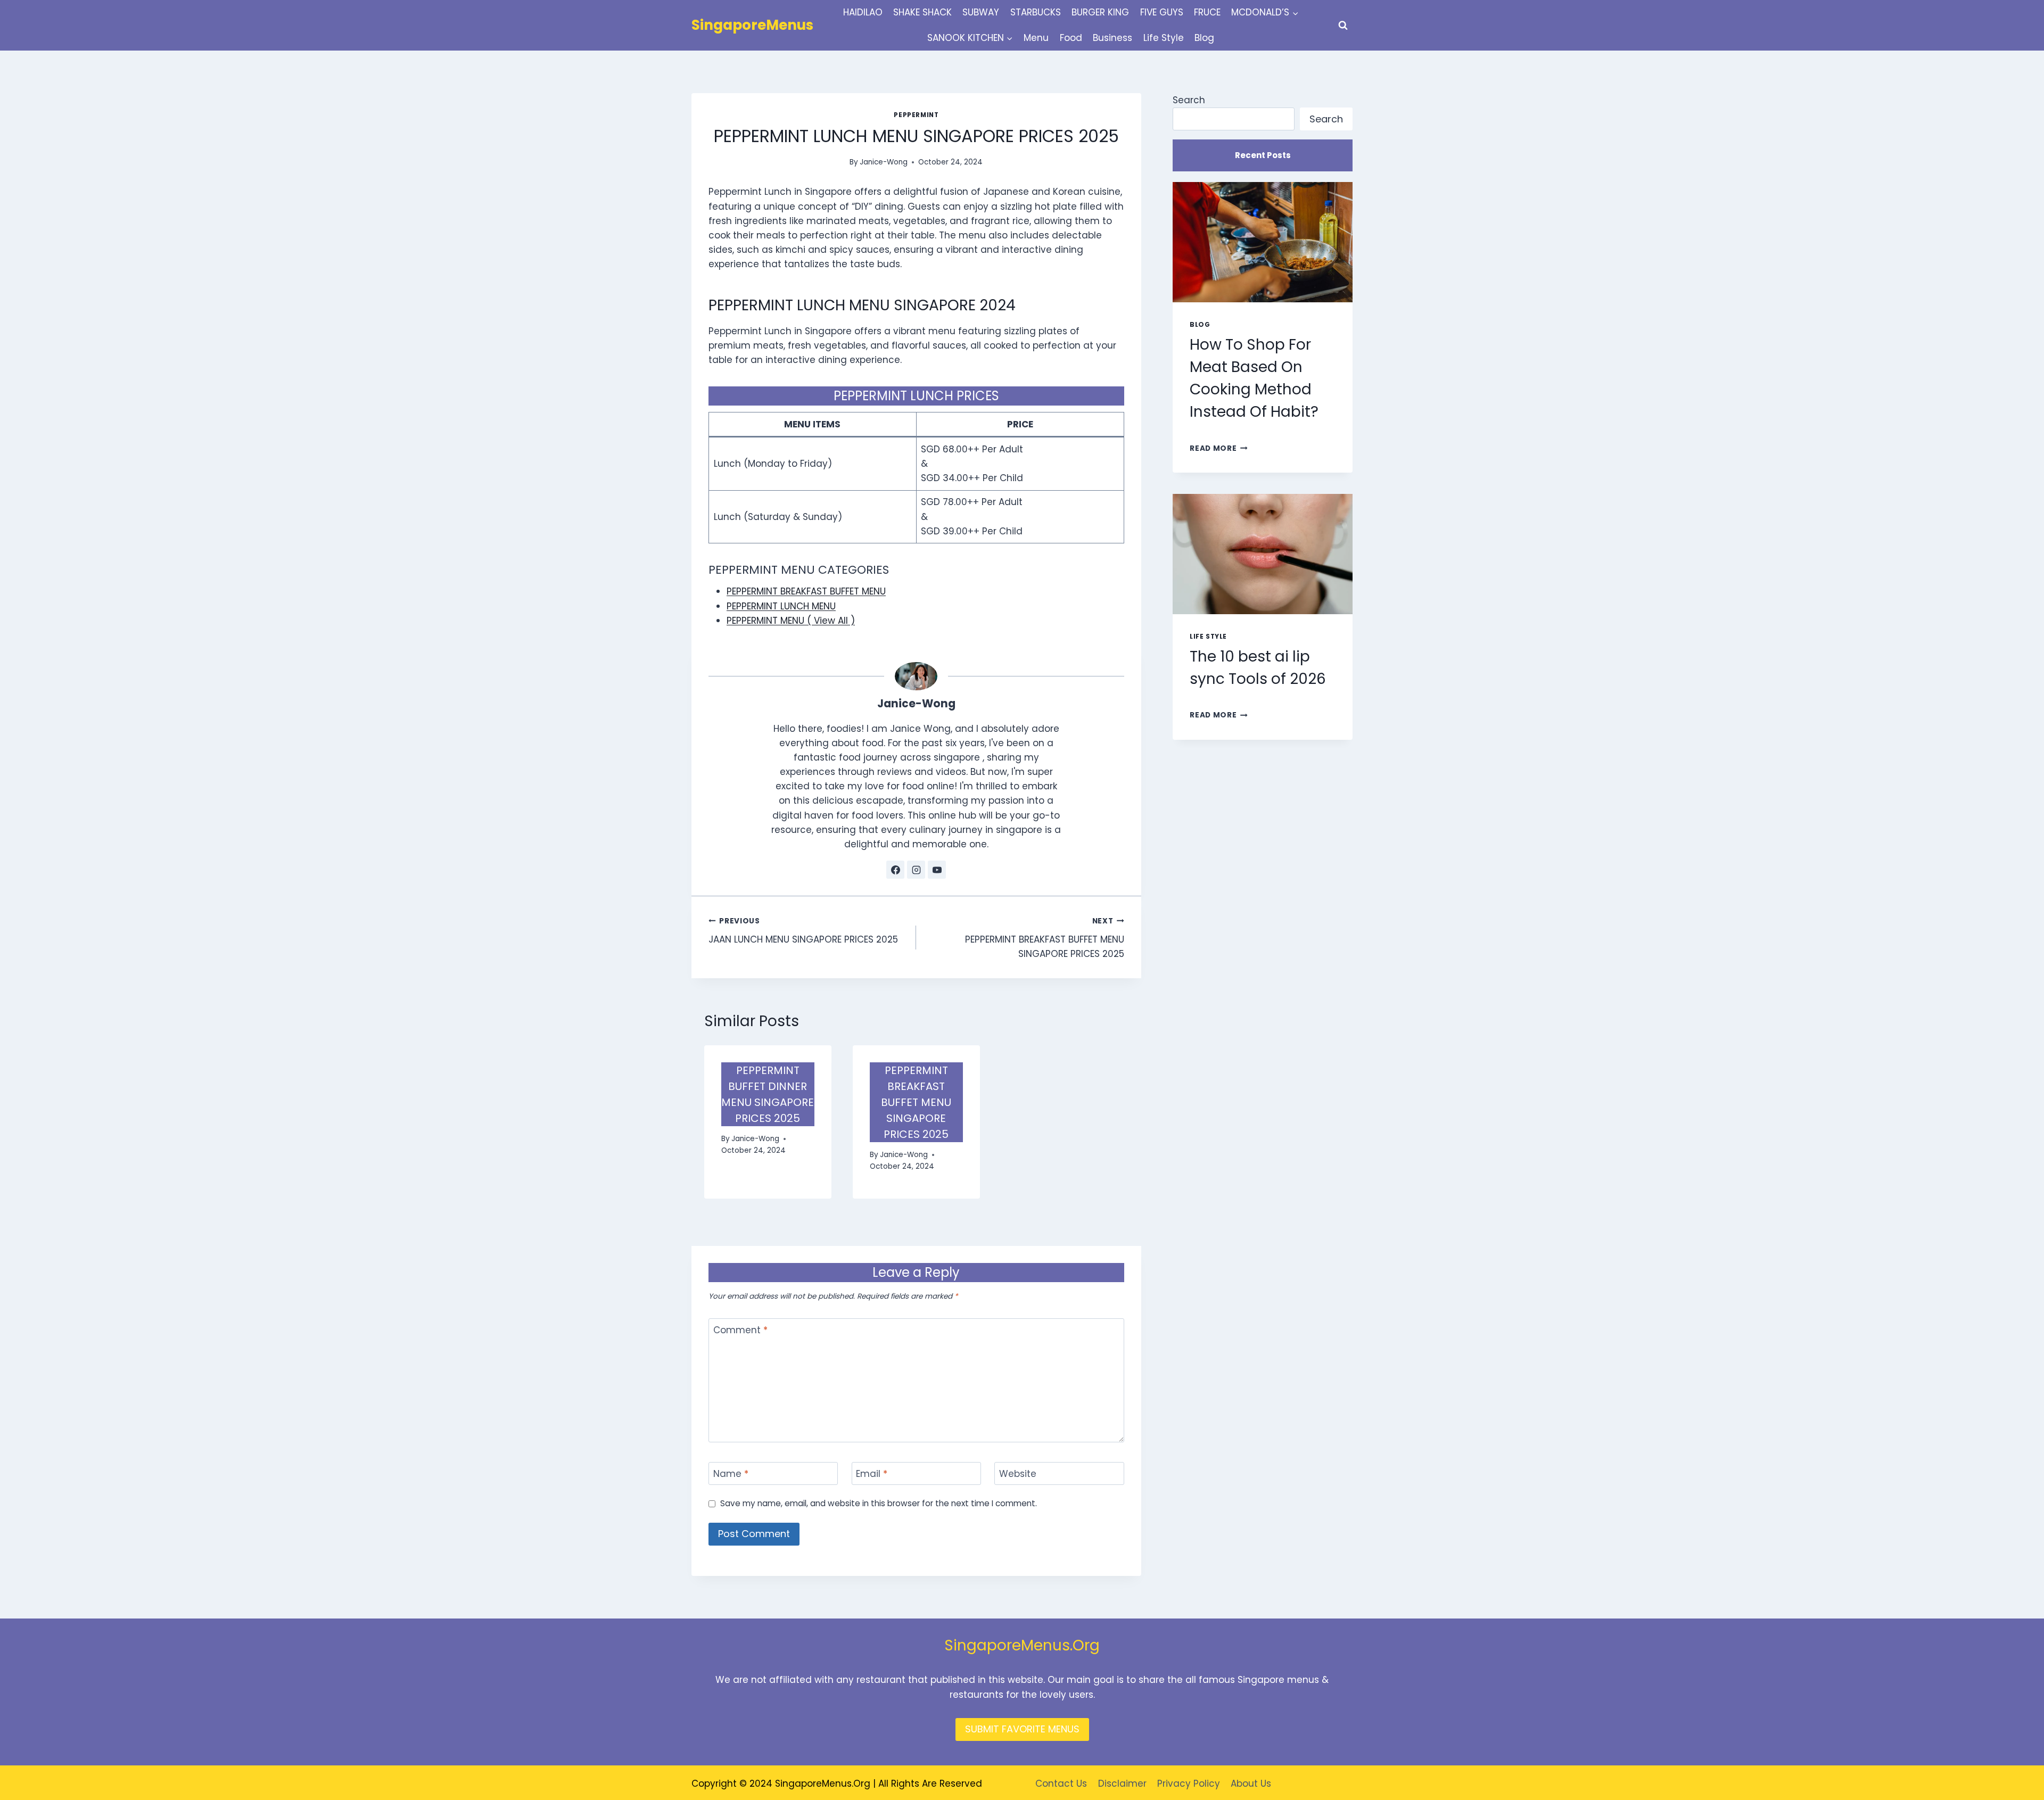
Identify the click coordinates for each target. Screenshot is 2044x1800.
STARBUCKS (1036, 12)
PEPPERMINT (916, 115)
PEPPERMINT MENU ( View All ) (791, 621)
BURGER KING (1100, 12)
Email (872, 1474)
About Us (1251, 1784)
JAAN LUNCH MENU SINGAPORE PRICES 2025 (803, 931)
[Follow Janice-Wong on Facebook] (895, 870)
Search (1189, 100)
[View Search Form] (1343, 26)
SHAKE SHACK (922, 12)
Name (731, 1474)
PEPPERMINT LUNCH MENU (781, 606)
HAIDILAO (863, 12)
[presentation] (1263, 242)
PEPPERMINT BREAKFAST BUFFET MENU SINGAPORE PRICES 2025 (1044, 938)
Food (1071, 38)
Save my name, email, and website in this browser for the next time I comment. (879, 1504)
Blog (1204, 38)
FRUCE (1207, 12)
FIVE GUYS (1162, 12)
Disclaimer (1122, 1784)
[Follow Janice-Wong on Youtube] (937, 870)
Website (1018, 1474)
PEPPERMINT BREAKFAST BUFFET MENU (806, 591)
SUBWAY (981, 12)
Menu (1036, 38)
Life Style (1164, 38)
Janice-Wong (884, 162)
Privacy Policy (1189, 1784)
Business (1112, 38)
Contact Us (1061, 1784)
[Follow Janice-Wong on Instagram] (916, 870)
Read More (1219, 448)
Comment (740, 1330)
